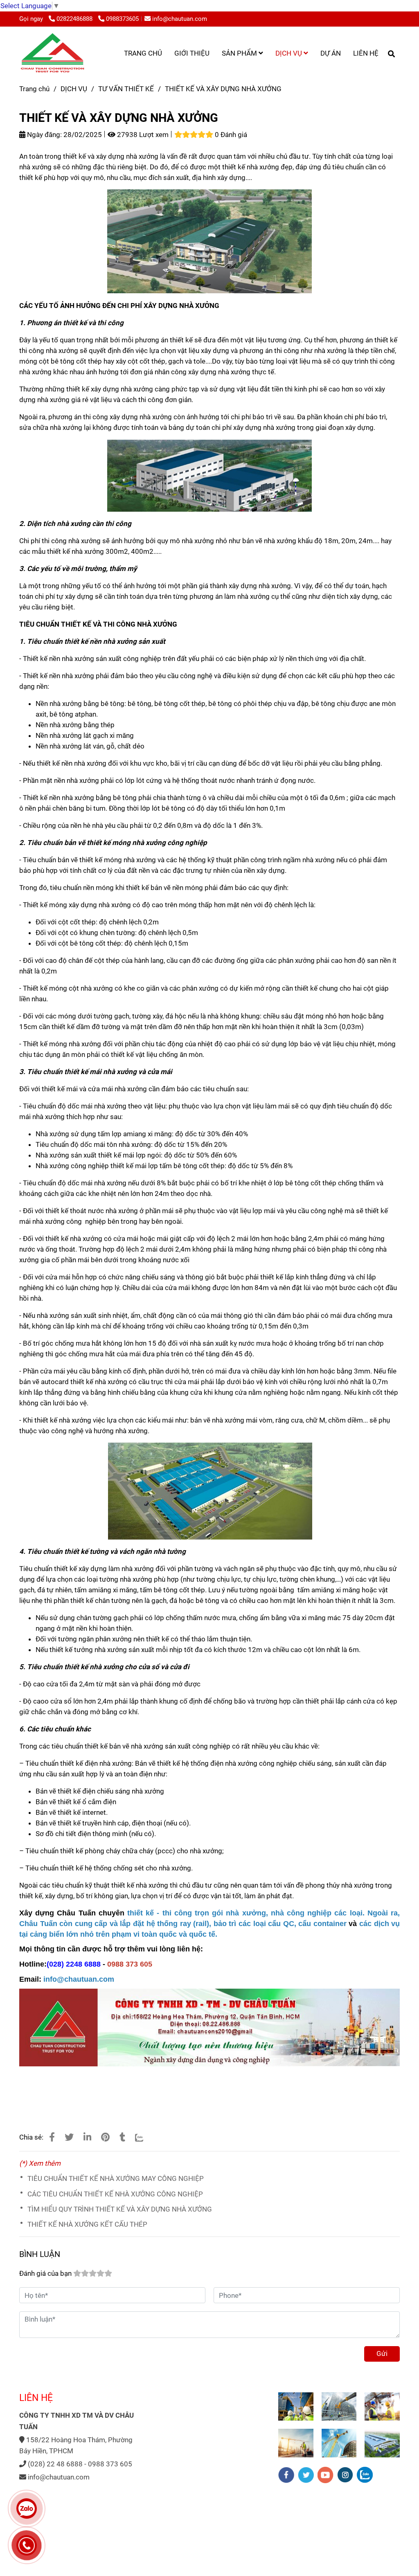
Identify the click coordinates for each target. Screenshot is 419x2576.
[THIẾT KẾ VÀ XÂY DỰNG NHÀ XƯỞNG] (52, 53)
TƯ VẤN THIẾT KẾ (126, 89)
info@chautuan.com (180, 19)
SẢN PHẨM (240, 53)
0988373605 (122, 19)
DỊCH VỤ (289, 53)
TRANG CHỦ (143, 53)
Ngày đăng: (44, 135)
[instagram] (345, 2475)
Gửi (382, 2353)
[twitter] (306, 2475)
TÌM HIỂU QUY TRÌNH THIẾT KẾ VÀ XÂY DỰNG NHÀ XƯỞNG (120, 2209)
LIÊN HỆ (366, 53)
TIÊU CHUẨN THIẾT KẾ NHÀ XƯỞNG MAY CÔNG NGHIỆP (116, 2178)
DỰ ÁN (331, 53)
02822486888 (75, 19)
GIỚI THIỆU (192, 53)
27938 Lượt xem (142, 135)
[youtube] (326, 2475)
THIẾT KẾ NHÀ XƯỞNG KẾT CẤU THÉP (87, 2224)
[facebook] (286, 2475)
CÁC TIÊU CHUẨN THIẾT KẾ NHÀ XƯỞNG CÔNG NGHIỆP (115, 2194)
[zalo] (365, 2475)
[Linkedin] (87, 2137)
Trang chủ (34, 89)
